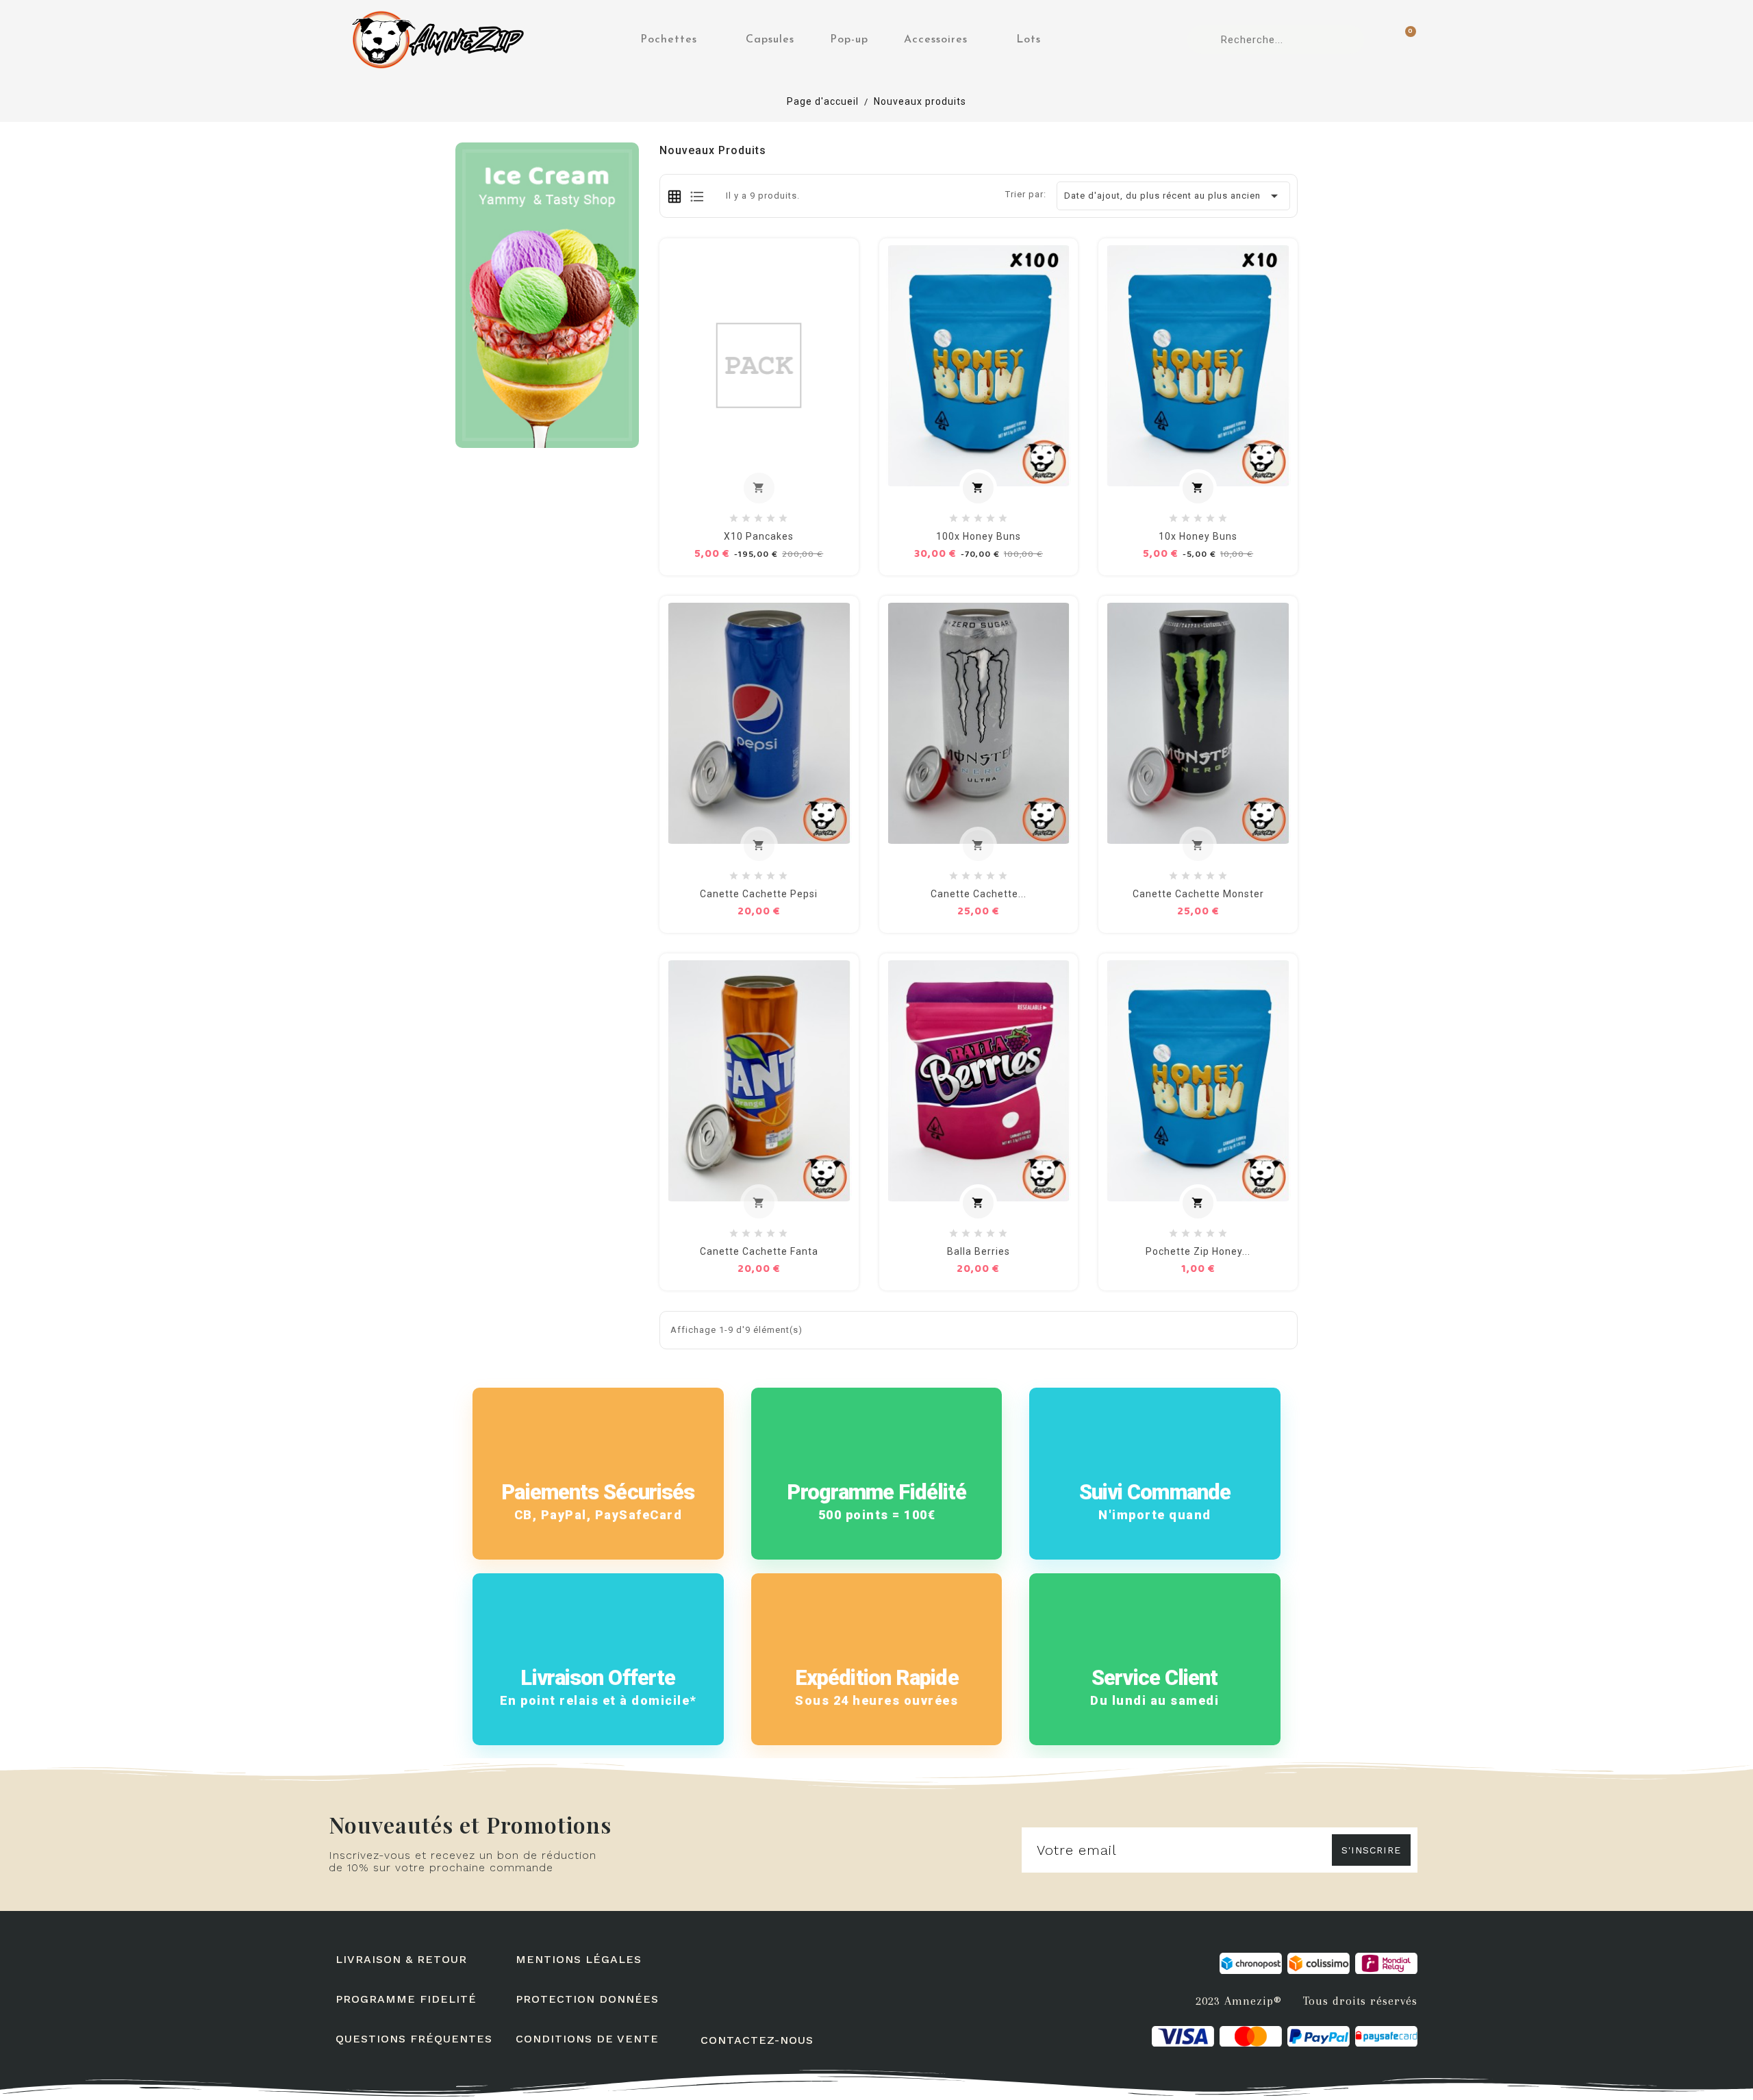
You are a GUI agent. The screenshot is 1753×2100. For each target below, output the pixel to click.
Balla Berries (979, 1251)
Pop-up (849, 40)
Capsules (770, 40)
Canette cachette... (979, 894)
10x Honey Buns (1198, 536)
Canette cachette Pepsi (759, 894)
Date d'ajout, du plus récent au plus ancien (1174, 196)
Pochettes (669, 40)
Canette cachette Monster (1198, 894)
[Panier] (1404, 40)
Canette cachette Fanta (759, 1251)
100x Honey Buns (979, 536)
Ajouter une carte (984, 489)
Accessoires (936, 40)
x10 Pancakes (759, 536)
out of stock (765, 489)
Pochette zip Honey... (1198, 1251)
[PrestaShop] (547, 294)
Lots (1029, 40)
